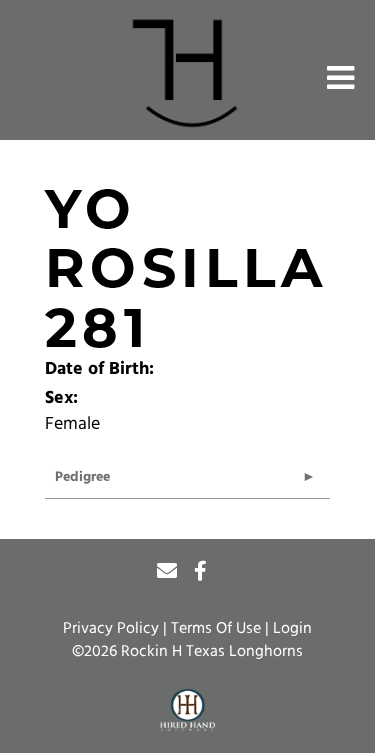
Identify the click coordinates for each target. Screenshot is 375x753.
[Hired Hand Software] (187, 711)
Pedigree (82, 477)
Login (292, 629)
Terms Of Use (216, 629)
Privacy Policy (111, 629)
